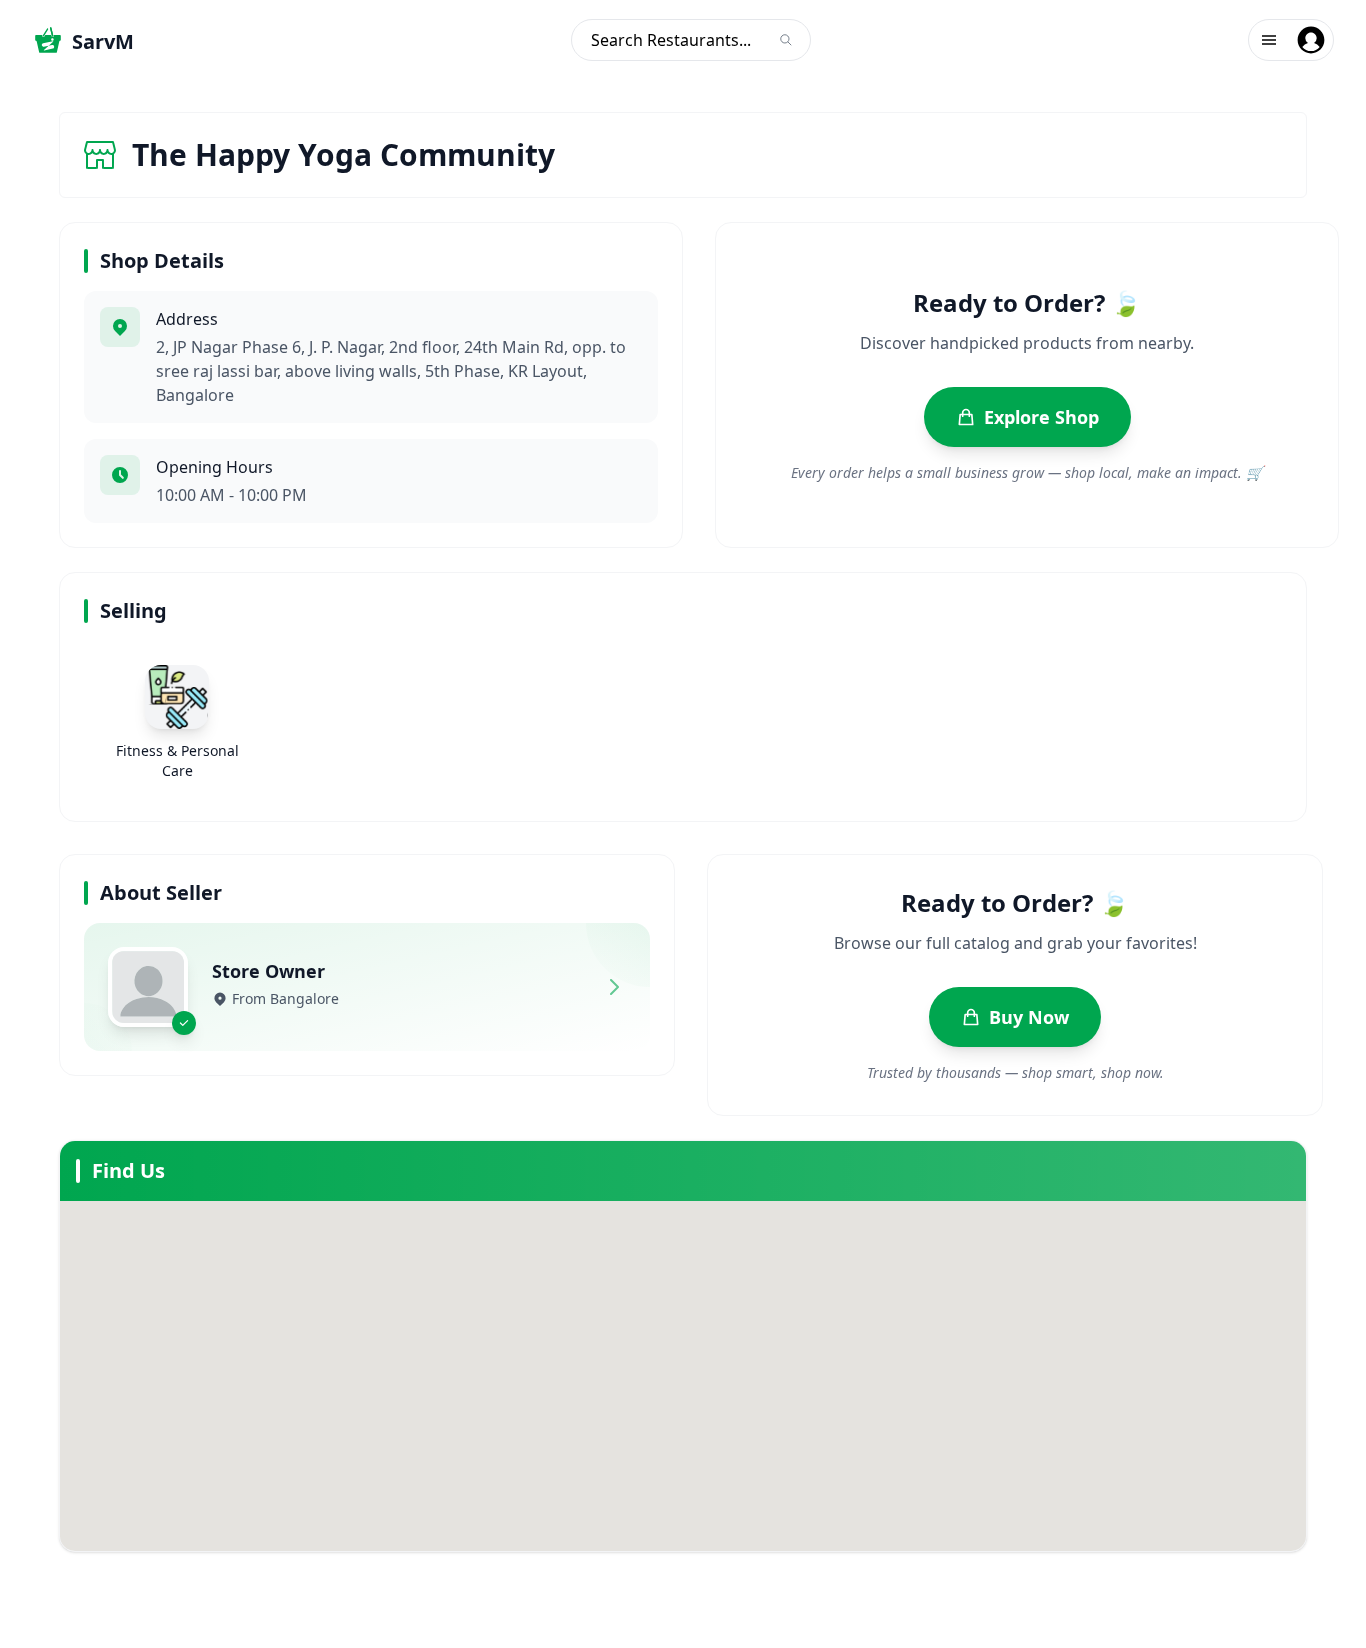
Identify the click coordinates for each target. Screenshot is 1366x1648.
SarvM (103, 41)
